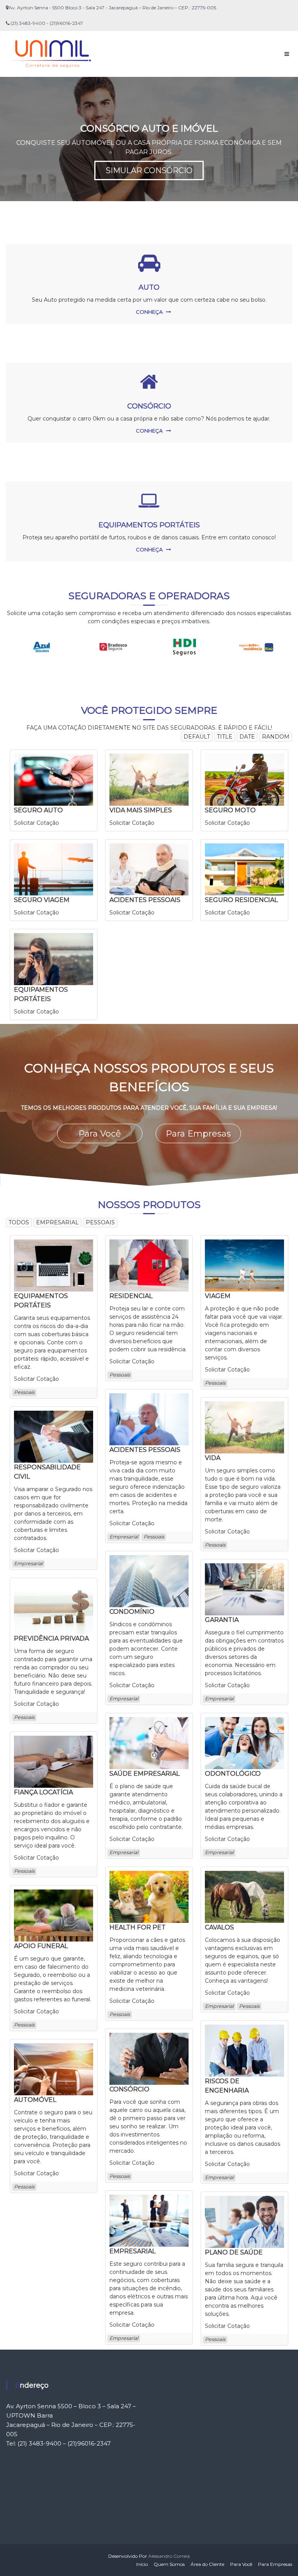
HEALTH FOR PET (138, 1927)
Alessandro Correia (169, 2556)
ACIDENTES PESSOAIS (145, 900)
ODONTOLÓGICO (233, 1774)
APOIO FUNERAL (41, 1946)
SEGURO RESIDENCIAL (241, 900)
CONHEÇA (149, 312)
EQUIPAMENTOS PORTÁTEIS (149, 525)
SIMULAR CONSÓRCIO (149, 170)
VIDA (213, 1458)
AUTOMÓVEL (35, 2100)
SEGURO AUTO (38, 810)
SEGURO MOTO (230, 810)
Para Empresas (198, 1134)
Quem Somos (169, 2564)
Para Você (100, 1134)
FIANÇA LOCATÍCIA (43, 1792)
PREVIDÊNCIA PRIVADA (51, 1638)
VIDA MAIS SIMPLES (141, 810)
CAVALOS (219, 1927)
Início (142, 2564)
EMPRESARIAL (133, 2251)
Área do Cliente (207, 2564)
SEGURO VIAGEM (42, 900)
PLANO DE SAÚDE (234, 2252)
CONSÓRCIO (149, 406)
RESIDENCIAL (131, 1296)
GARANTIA (222, 1620)
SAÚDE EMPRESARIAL (145, 1774)
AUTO (149, 287)
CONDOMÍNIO (132, 1612)
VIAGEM (218, 1296)
